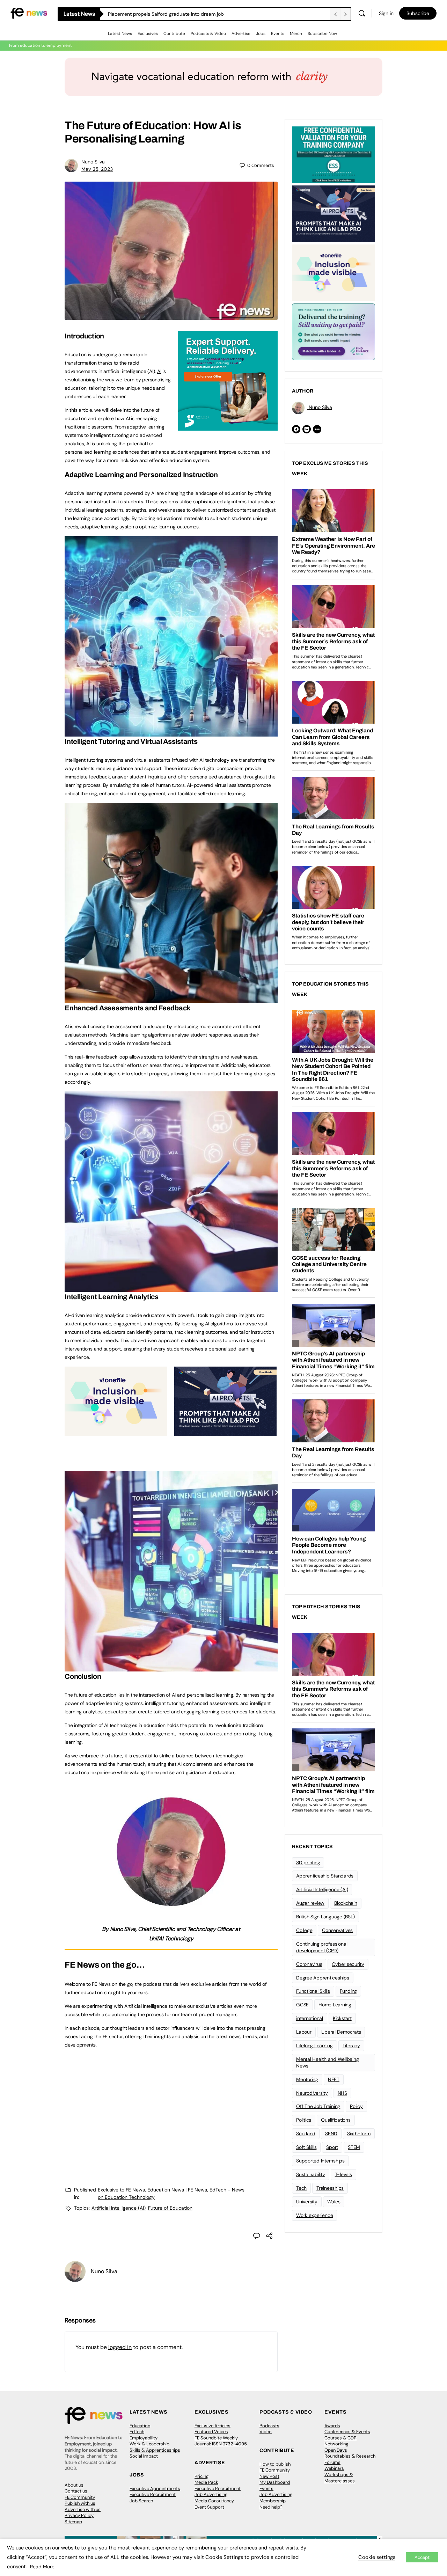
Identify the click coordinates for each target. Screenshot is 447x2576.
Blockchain (346, 1903)
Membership (273, 2501)
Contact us (76, 2491)
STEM (354, 2147)
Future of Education (170, 2208)
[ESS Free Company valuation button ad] (334, 154)
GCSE (302, 2005)
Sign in (386, 13)
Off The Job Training (318, 2106)
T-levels (343, 2174)
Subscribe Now (322, 34)
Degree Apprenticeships (323, 1978)
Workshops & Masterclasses (340, 2478)
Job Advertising (211, 2494)
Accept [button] (422, 2557)
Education (140, 2426)
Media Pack (206, 2482)
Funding (348, 1991)
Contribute (174, 34)
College (304, 1930)
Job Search (141, 2501)
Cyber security (348, 1964)
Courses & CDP (340, 2438)
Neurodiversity (312, 2093)
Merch (296, 34)
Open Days (336, 2450)
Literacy (351, 2046)
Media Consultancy (214, 2501)
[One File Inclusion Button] (116, 1432)
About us (74, 2485)
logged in (120, 2347)
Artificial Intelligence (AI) (119, 2208)
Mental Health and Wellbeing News (328, 2062)
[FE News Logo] (29, 13)
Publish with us (80, 2503)
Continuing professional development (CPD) (322, 1947)
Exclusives (148, 34)
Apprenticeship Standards (325, 1876)
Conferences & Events (347, 2432)
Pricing (201, 2476)
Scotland (306, 2134)
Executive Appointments (155, 2489)
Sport (332, 2147)
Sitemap (73, 2522)
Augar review (310, 1903)
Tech (301, 2188)
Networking (336, 2444)
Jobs (261, 34)
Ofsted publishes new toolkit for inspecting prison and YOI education (186, 14)
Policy (356, 2106)
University (307, 2202)
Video (266, 2432)
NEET (334, 2079)
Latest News (120, 34)
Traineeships (330, 2188)
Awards (332, 2426)
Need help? (271, 2507)
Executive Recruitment (153, 2494)
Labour (304, 2032)
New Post (269, 2476)
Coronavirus (309, 1964)
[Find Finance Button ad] (334, 331)
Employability (144, 2438)
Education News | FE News (177, 2190)
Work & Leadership (149, 2444)
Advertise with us (83, 2509)
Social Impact (144, 2456)
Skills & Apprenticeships (155, 2450)
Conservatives (337, 1930)
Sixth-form (359, 2134)
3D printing (308, 1863)
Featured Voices (211, 2432)
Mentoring (307, 2079)
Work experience (314, 2215)
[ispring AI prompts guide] (225, 1432)
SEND (331, 2134)
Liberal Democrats (341, 2032)
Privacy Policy (79, 2515)
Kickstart (342, 2018)
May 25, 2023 (97, 169)
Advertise (241, 34)
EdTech (137, 2432)
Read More (42, 2567)
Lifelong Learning (314, 2046)
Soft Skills (306, 2147)
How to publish (275, 2464)
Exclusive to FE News (121, 2190)
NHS (342, 2093)
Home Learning (335, 2005)
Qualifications (336, 2120)
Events (278, 34)
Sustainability (311, 2174)
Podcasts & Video (208, 34)
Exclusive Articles (212, 2426)
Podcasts (269, 2426)
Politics (304, 2120)
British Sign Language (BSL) (325, 1917)
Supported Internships (320, 2161)
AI (159, 371)
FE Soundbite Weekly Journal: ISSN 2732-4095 (221, 2441)
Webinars (334, 2468)
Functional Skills (313, 1991)
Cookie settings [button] (377, 2557)
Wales (334, 2202)
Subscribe (418, 13)
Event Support (209, 2507)
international (310, 2018)
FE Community (80, 2497)
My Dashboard (275, 2482)
